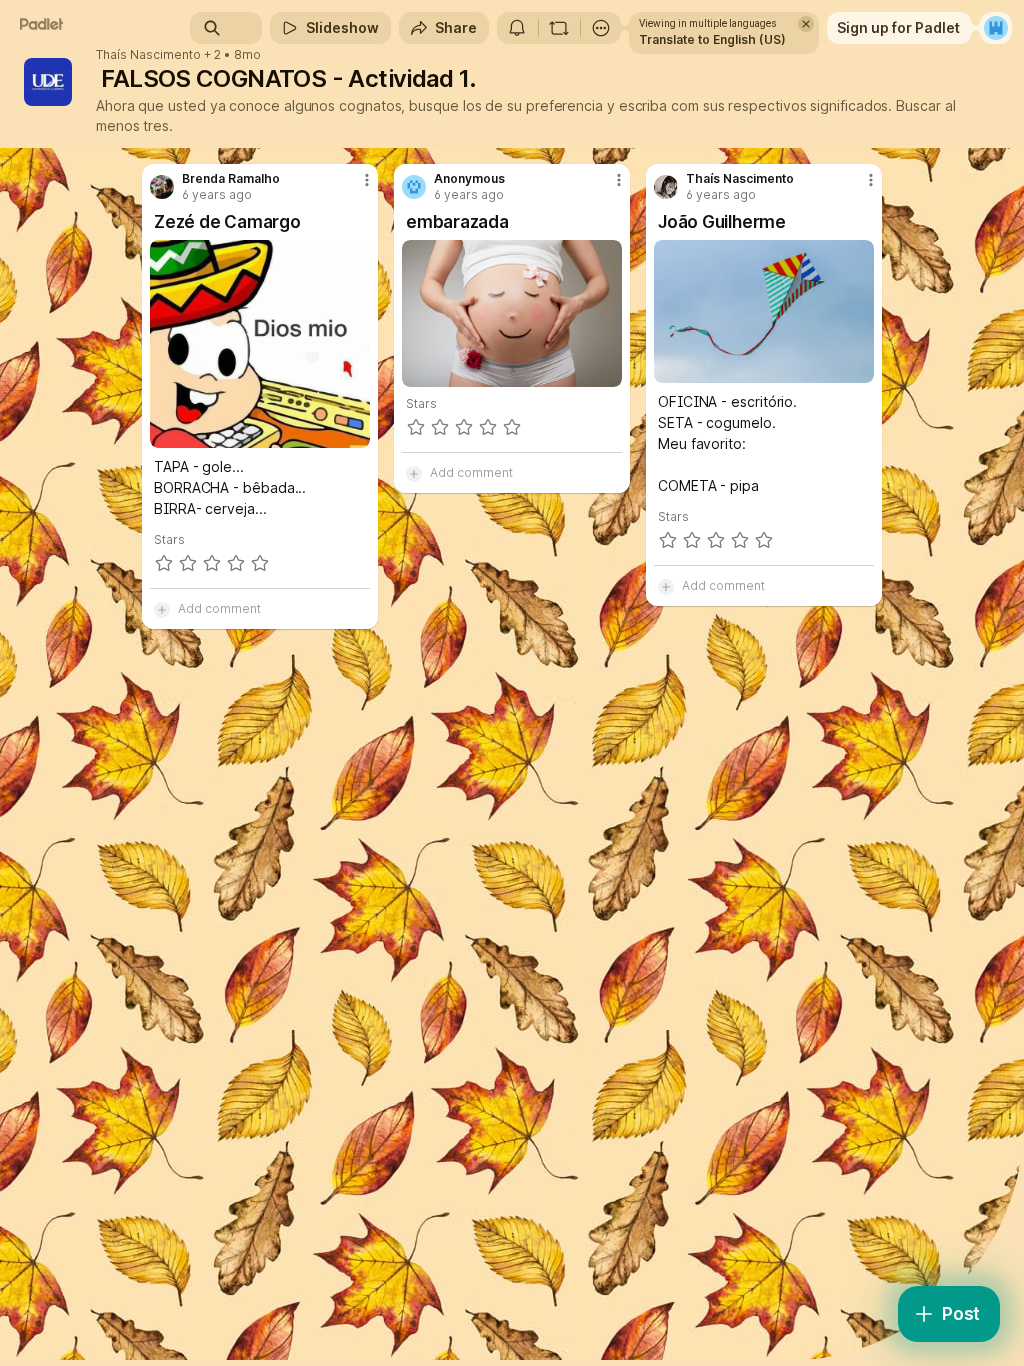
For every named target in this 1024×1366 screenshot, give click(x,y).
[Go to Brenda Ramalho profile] (162, 187)
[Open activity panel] (517, 28)
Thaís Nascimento (148, 55)
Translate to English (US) (712, 39)
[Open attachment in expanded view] (260, 344)
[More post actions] (354, 188)
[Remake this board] (559, 28)
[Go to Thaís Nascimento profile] (666, 187)
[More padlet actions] (601, 28)
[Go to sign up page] (996, 28)
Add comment (219, 608)
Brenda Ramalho (231, 179)
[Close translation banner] (806, 24)
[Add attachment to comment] (162, 609)
